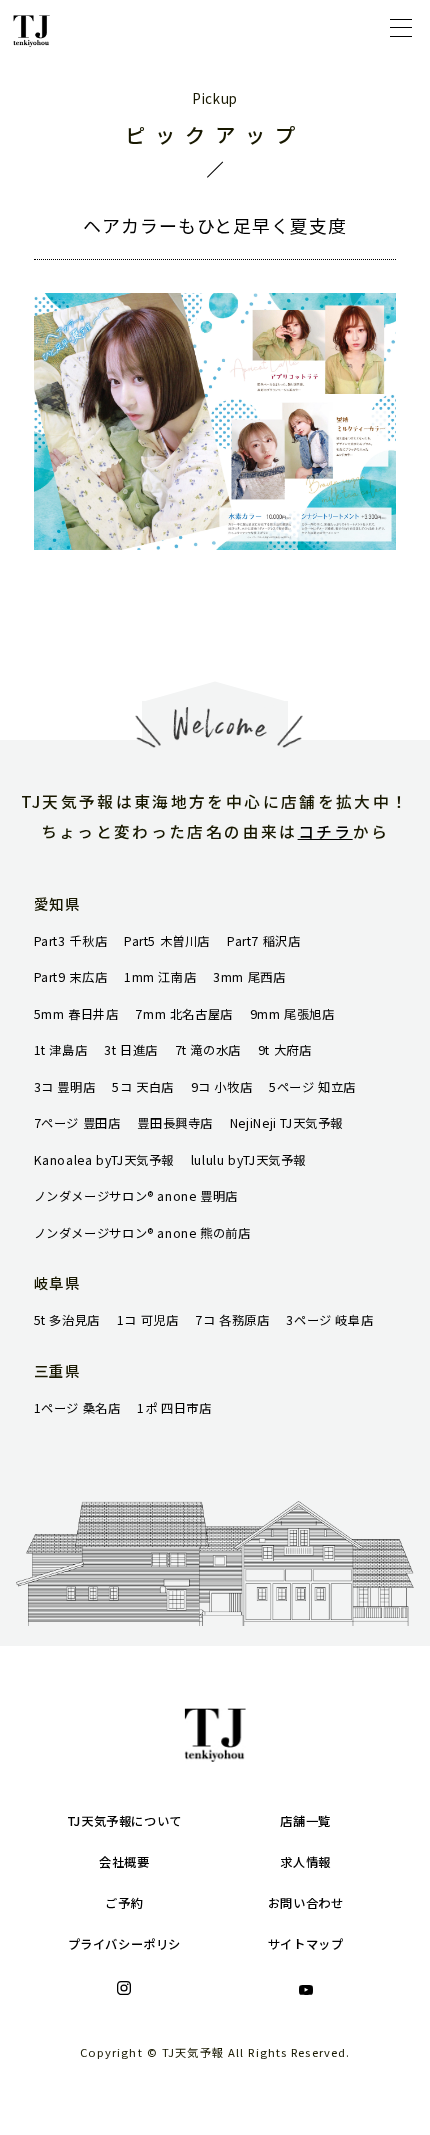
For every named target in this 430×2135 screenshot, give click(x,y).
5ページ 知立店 (312, 1087)
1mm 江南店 (160, 977)
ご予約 (124, 1903)
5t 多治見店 (67, 1320)
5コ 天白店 (143, 1087)
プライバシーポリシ (125, 1944)
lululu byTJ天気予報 (248, 1160)
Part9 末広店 (71, 977)
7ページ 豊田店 (77, 1123)
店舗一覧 (305, 1821)
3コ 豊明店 (65, 1087)
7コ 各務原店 (232, 1320)
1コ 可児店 (148, 1320)
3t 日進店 (131, 1050)
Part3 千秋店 (71, 941)
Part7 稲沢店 (264, 941)
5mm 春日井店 (76, 1014)
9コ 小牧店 (222, 1087)
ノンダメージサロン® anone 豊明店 (136, 1196)
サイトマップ (306, 1944)
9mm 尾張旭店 (292, 1014)
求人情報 (305, 1862)
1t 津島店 (61, 1050)
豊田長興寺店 (175, 1123)
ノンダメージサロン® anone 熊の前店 (142, 1233)
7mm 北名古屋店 (184, 1014)
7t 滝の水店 (208, 1050)
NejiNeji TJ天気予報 (286, 1123)
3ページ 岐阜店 (329, 1320)
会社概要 (124, 1862)
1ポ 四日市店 (174, 1408)
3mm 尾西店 (249, 977)
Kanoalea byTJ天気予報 (104, 1160)
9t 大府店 (285, 1050)
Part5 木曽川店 (167, 941)
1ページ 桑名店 (77, 1408)
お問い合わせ (306, 1903)
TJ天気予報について (124, 1821)
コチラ (325, 831)
